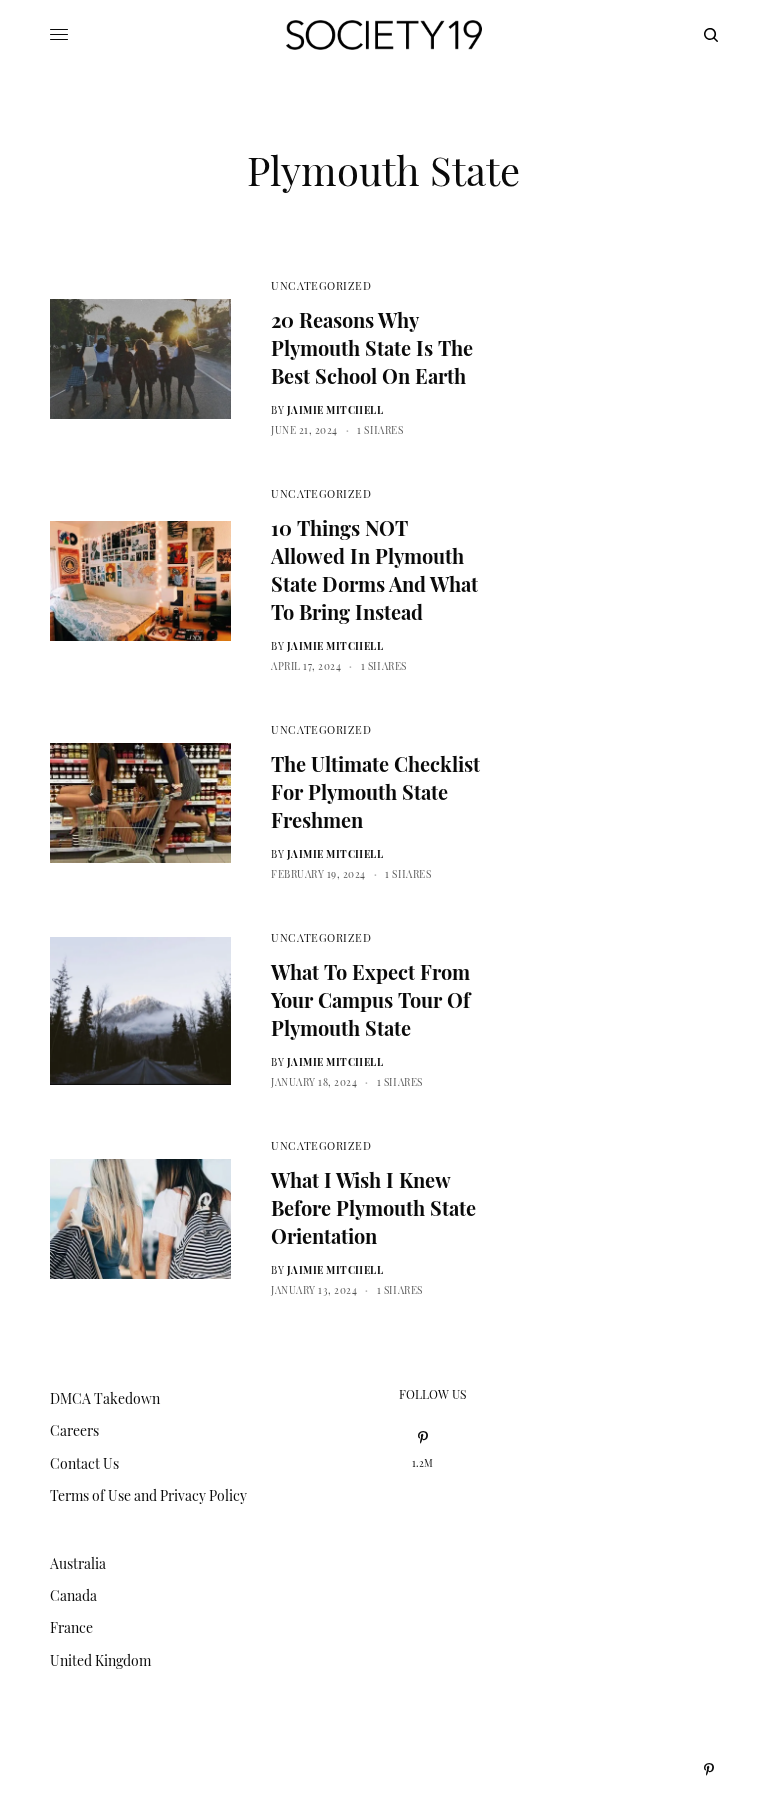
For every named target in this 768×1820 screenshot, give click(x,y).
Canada (73, 1595)
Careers (74, 1430)
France (71, 1627)
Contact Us (84, 1463)
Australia (78, 1563)
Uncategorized (321, 285)
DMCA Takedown (105, 1398)
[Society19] (384, 35)
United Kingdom (100, 1660)
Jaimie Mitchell (335, 410)
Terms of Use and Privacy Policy (148, 1495)
